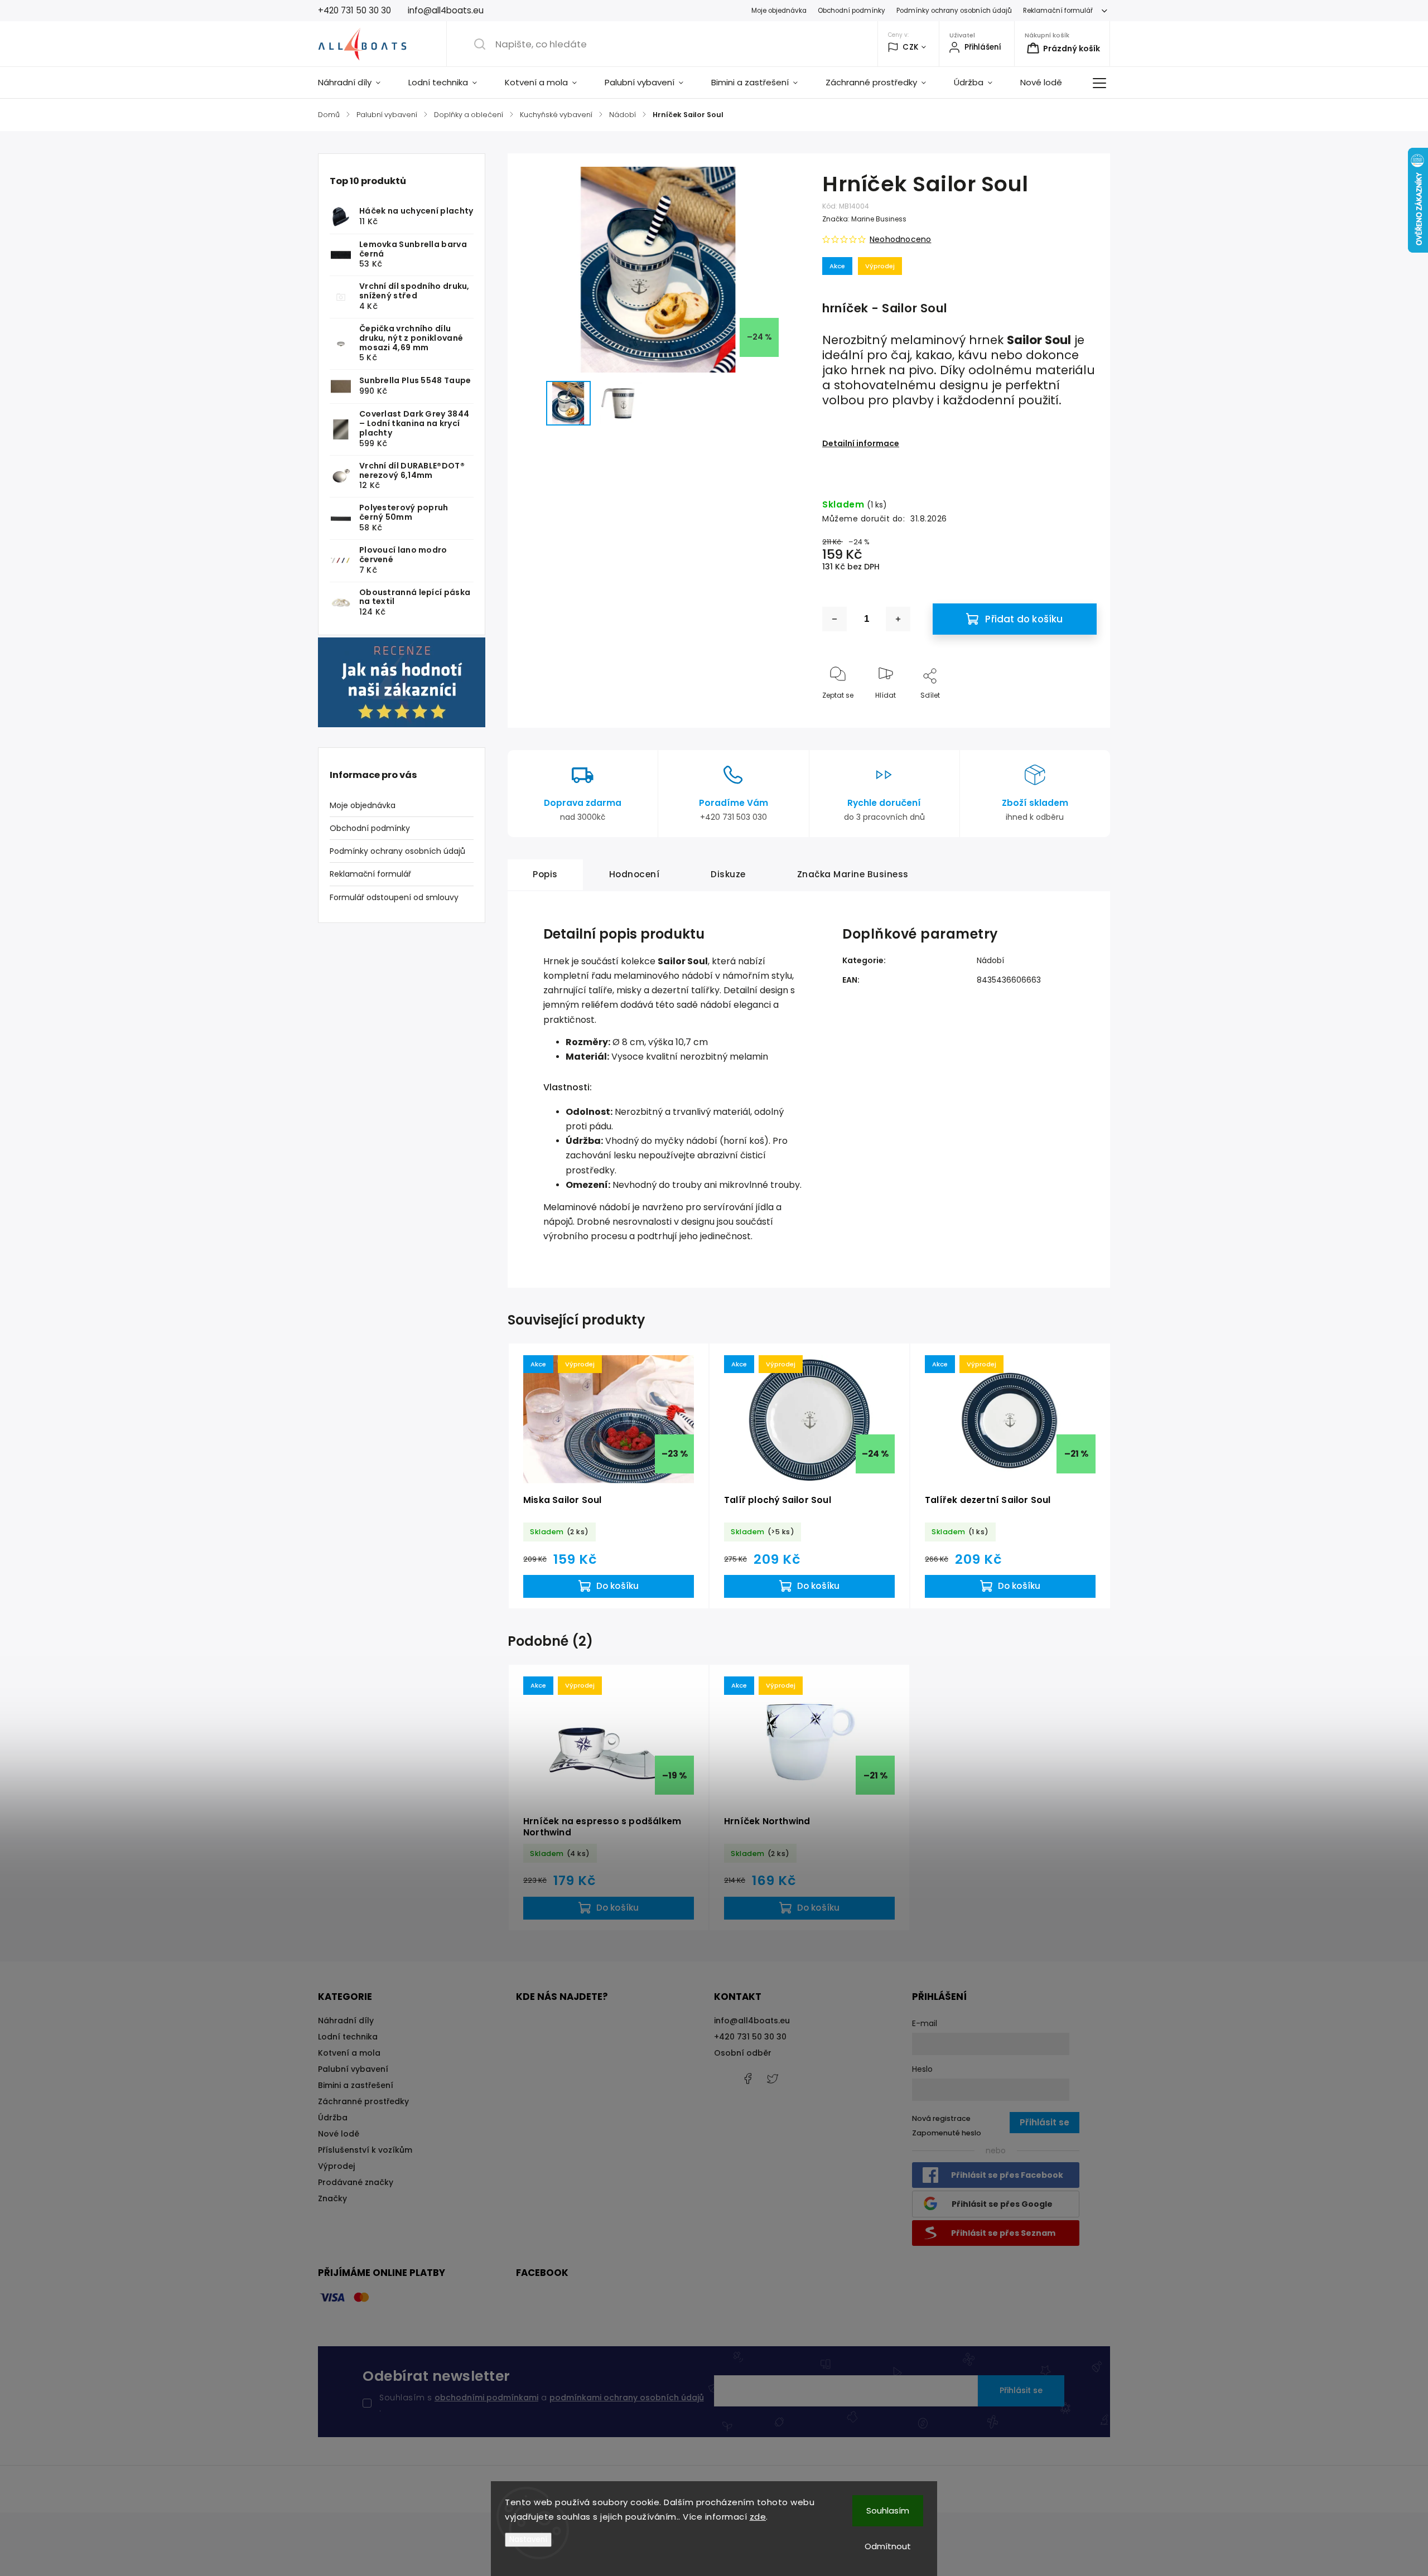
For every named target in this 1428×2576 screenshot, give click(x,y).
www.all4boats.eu (773, 2079)
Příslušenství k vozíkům (365, 2150)
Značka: (864, 219)
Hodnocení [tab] (635, 874)
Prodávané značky (356, 2182)
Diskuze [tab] (728, 874)
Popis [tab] (545, 874)
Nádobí (990, 960)
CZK (911, 47)
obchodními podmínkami (486, 2398)
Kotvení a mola (349, 2053)
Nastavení (528, 2539)
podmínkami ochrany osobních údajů (627, 2398)
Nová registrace (941, 2118)
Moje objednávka (779, 11)
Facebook (747, 2079)
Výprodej (336, 2166)
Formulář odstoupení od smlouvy (394, 897)
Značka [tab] (853, 874)
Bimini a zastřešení (356, 2085)
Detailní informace (861, 443)
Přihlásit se (1021, 2390)
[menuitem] (356, 83)
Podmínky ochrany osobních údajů (954, 11)
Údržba (333, 2118)
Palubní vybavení (353, 2069)
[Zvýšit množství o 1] (898, 619)
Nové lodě (339, 2134)
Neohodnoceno (900, 239)
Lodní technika (348, 2037)
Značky (332, 2198)
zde (758, 2517)
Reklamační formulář (1058, 11)
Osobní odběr (743, 2053)
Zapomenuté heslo (947, 2133)
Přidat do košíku (1024, 619)
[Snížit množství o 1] (834, 619)
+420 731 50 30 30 (750, 2037)
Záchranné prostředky (363, 2101)
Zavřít (1077, 714)
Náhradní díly (346, 2021)
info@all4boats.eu (752, 2021)
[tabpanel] (609, 1476)
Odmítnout (888, 2546)
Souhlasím (888, 2510)
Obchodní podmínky (852, 11)
